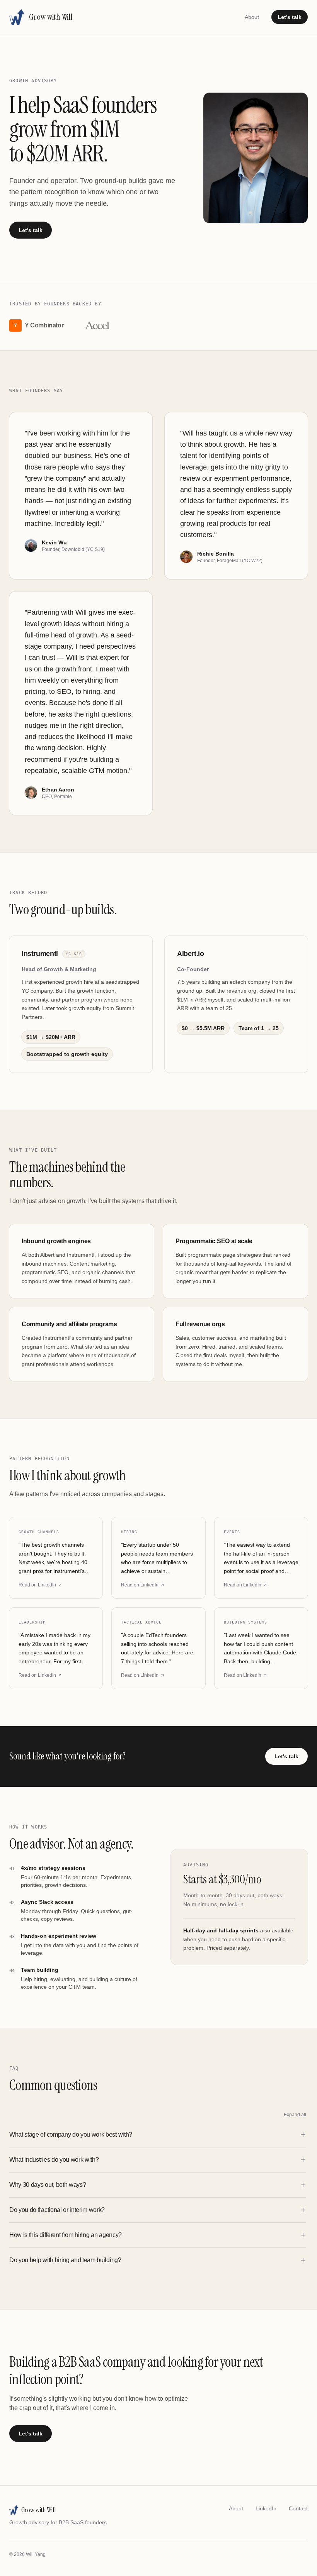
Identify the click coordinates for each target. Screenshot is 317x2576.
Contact (298, 2508)
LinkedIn (266, 2508)
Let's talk (290, 17)
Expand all (295, 2115)
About (252, 17)
